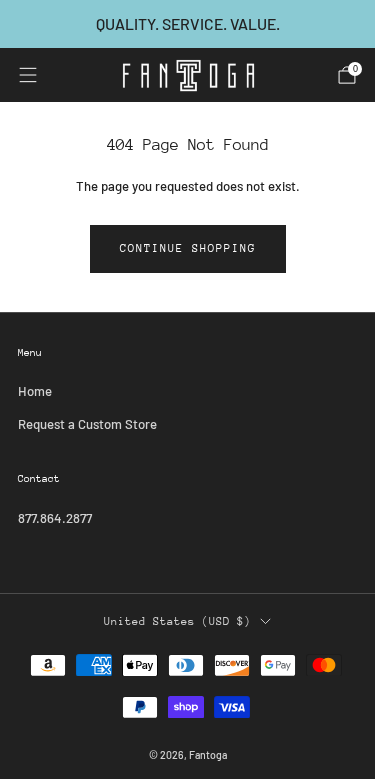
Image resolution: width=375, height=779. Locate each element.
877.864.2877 (55, 518)
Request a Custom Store (87, 424)
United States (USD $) (177, 621)
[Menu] (28, 75)
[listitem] (188, 24)
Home (35, 391)
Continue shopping (188, 248)
